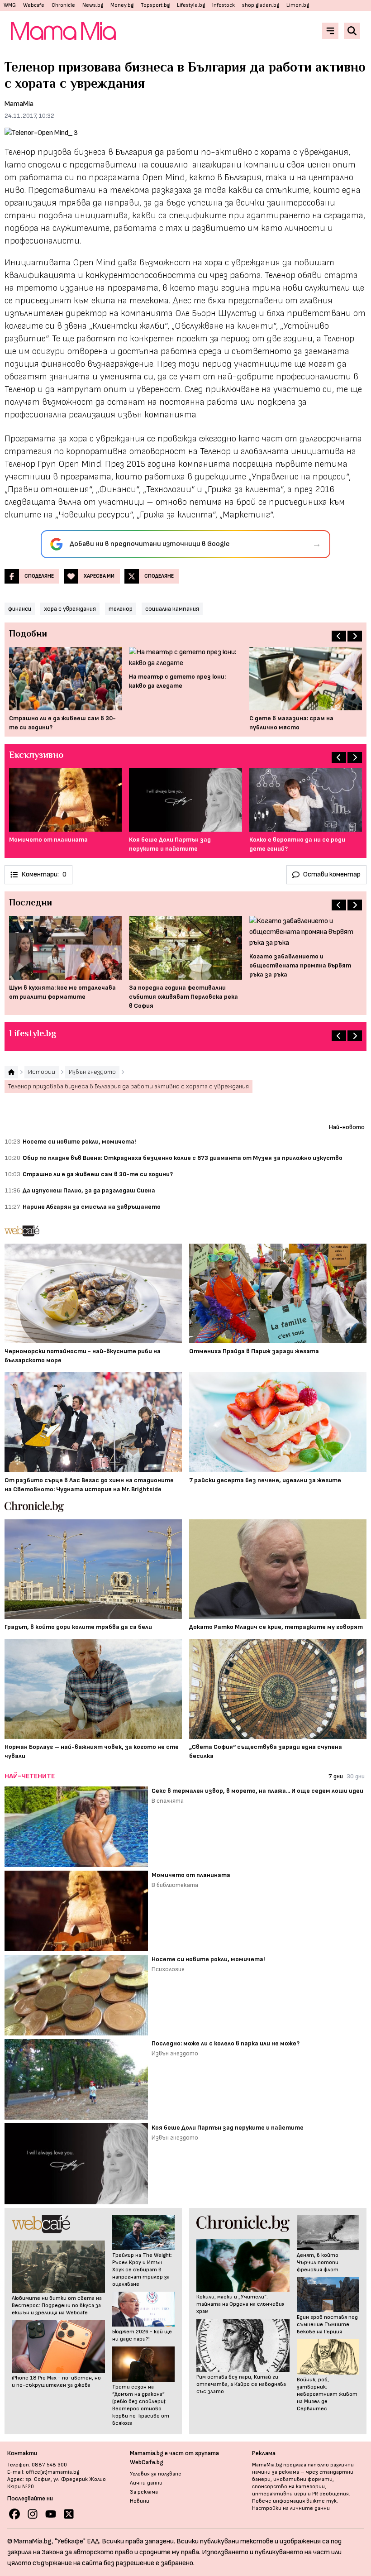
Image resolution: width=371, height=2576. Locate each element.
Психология (168, 1969)
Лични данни (146, 2483)
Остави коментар (332, 874)
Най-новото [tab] (347, 1127)
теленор (121, 609)
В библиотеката (175, 1885)
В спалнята (168, 1801)
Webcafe (34, 5)
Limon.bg (298, 5)
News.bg (93, 5)
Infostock (224, 5)
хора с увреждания (70, 609)
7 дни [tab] (336, 1776)
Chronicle (63, 5)
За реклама (144, 2492)
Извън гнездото (175, 2053)
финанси (20, 609)
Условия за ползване (156, 2474)
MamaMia (19, 104)
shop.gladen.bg (261, 5)
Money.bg (122, 5)
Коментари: (44, 874)
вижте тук (321, 2501)
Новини (140, 2501)
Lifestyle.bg (191, 5)
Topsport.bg (155, 5)
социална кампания (172, 609)
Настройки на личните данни (291, 2508)
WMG (10, 5)
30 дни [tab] (356, 1776)
